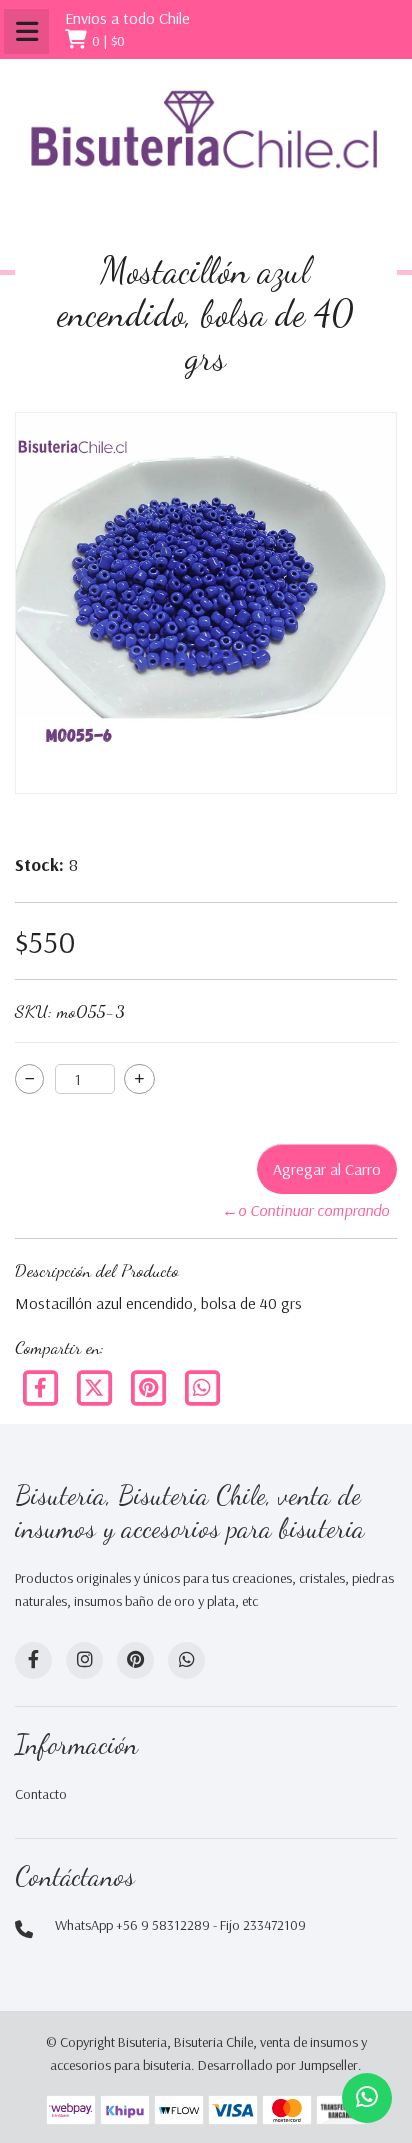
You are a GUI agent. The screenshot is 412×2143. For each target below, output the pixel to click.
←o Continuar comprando (305, 1210)
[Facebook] (42, 1386)
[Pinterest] (150, 1386)
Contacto (41, 1794)
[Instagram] (84, 1660)
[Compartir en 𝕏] (96, 1386)
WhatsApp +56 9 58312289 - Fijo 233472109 (180, 1925)
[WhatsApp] (186, 1660)
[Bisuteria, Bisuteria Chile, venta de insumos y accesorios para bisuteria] (206, 146)
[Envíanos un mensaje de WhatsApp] (367, 2098)
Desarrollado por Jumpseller (278, 2065)
